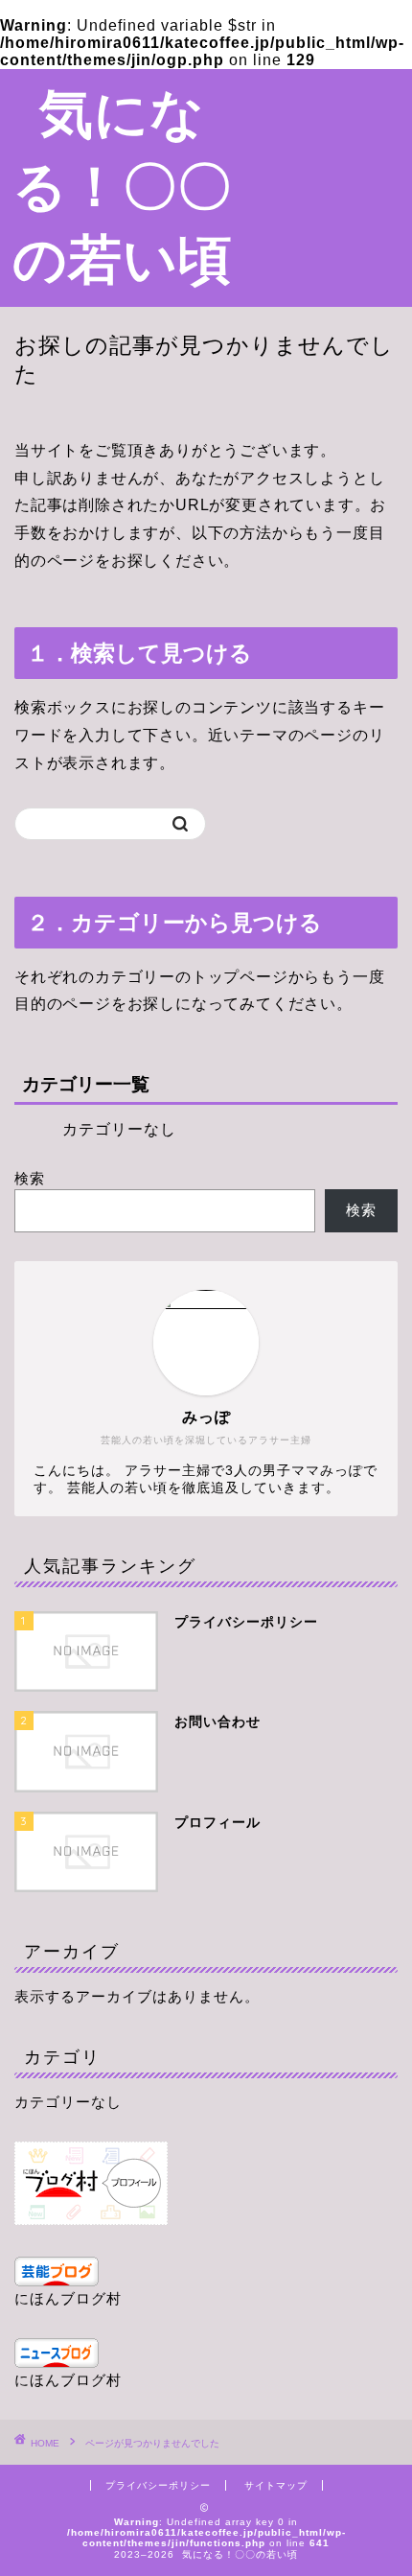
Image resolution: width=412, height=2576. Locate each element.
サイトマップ (276, 2485)
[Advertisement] (329, 142)
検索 (30, 1178)
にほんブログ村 (68, 2298)
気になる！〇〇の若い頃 (123, 185)
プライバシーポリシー (158, 2485)
